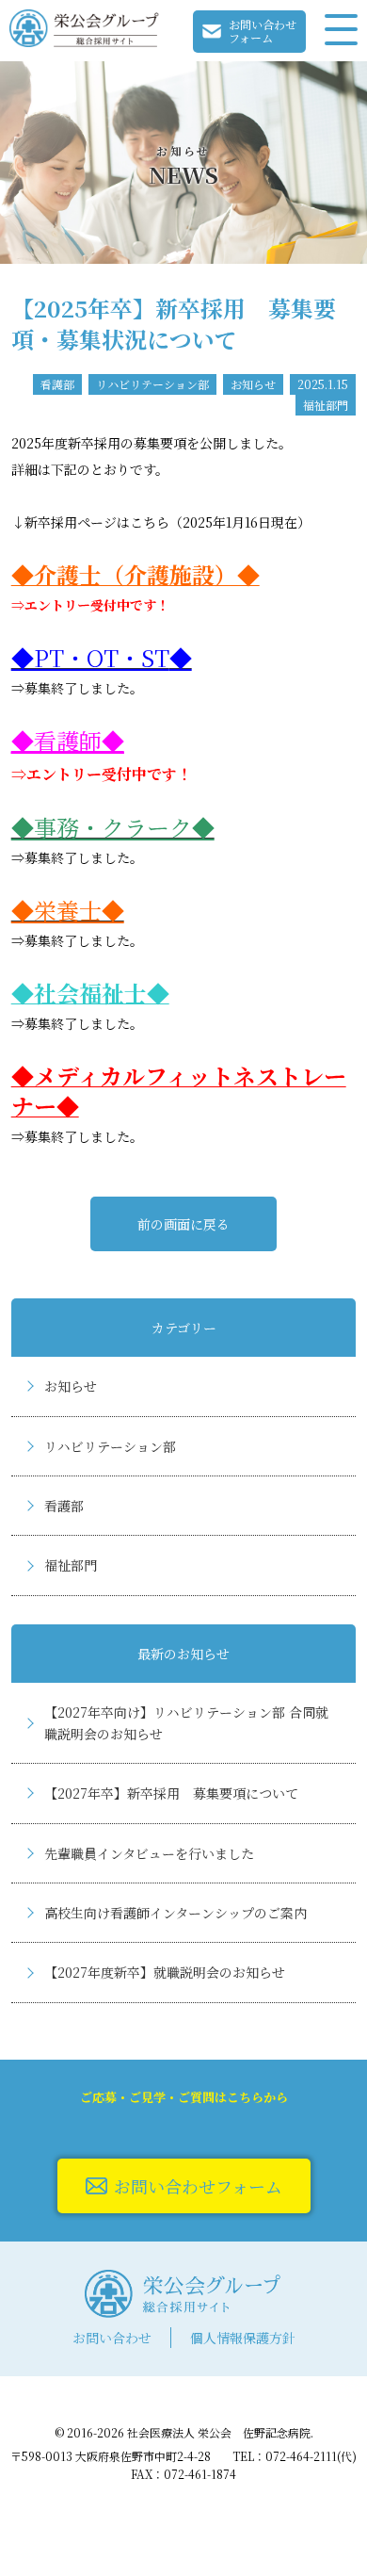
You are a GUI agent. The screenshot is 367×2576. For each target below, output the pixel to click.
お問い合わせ (112, 2338)
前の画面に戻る (183, 1224)
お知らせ (71, 1386)
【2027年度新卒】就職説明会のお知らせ (165, 1972)
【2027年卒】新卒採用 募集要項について (171, 1793)
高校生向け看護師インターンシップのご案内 (176, 1913)
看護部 (64, 1506)
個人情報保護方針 (243, 2338)
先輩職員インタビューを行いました (149, 1853)
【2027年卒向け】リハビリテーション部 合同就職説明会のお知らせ (186, 1722)
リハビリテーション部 (110, 1446)
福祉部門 (71, 1565)
